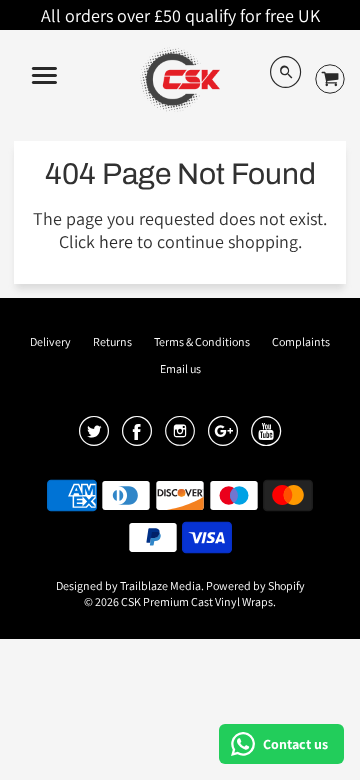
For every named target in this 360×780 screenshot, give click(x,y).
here (116, 241)
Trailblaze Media (160, 585)
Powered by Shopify (255, 585)
